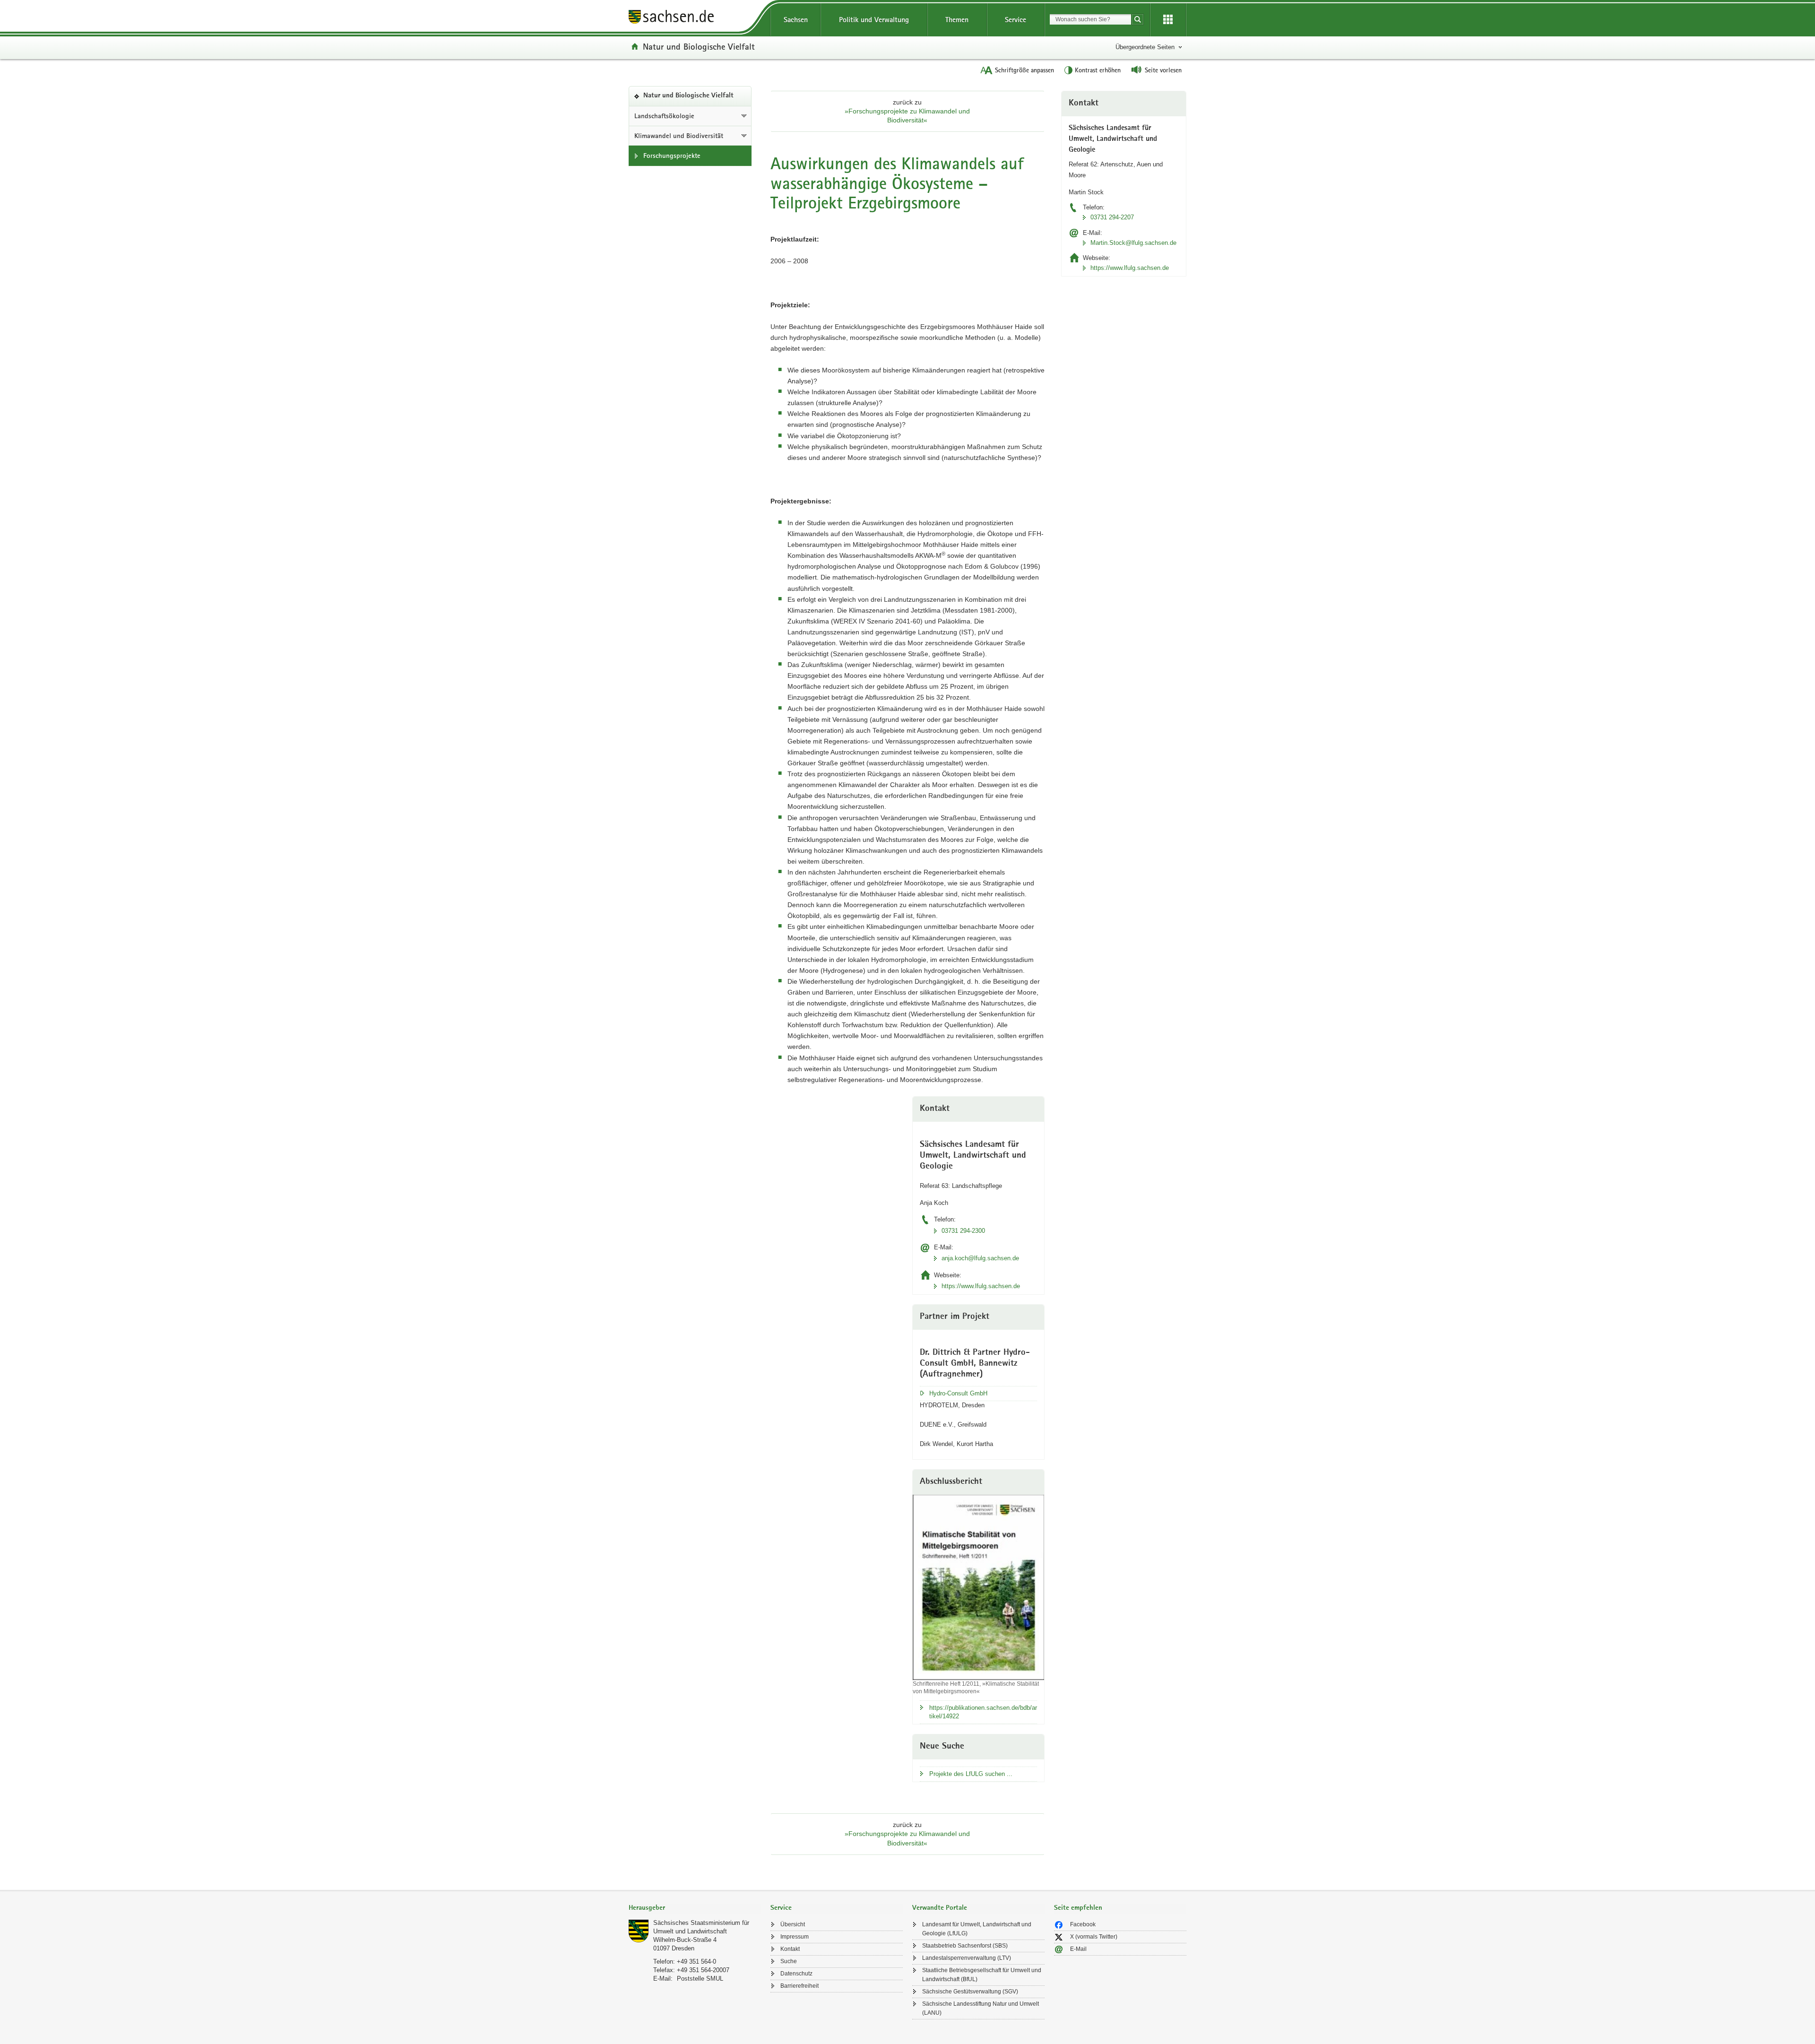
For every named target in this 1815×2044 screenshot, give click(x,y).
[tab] (695, 1909)
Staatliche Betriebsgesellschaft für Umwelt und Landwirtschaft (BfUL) (982, 1975)
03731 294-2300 (963, 1231)
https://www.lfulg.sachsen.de (981, 1286)
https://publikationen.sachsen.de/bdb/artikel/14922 (983, 1712)
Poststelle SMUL (700, 1979)
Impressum (795, 1937)
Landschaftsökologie (664, 116)
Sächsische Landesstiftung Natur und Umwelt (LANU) (981, 2008)
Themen (957, 20)
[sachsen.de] (695, 18)
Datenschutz (796, 1974)
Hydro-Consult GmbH (958, 1393)
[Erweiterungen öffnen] (1168, 20)
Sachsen (796, 20)
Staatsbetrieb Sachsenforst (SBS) (965, 1946)
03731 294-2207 (1112, 217)
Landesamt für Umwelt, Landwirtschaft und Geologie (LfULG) (977, 1929)
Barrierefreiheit (799, 1986)
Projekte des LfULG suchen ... (971, 1774)
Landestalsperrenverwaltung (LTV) (967, 1958)
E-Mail (1078, 1949)
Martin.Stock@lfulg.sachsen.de (1133, 243)
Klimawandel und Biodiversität (679, 136)
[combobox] (1090, 19)
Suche (789, 1961)
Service (1016, 20)
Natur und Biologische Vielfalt (699, 46)
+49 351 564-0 (696, 1962)
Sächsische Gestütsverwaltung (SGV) (970, 1992)
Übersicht (793, 1924)
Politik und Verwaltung (874, 20)
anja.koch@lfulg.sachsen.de (980, 1258)
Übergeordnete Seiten (1145, 47)
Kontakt (790, 1949)
